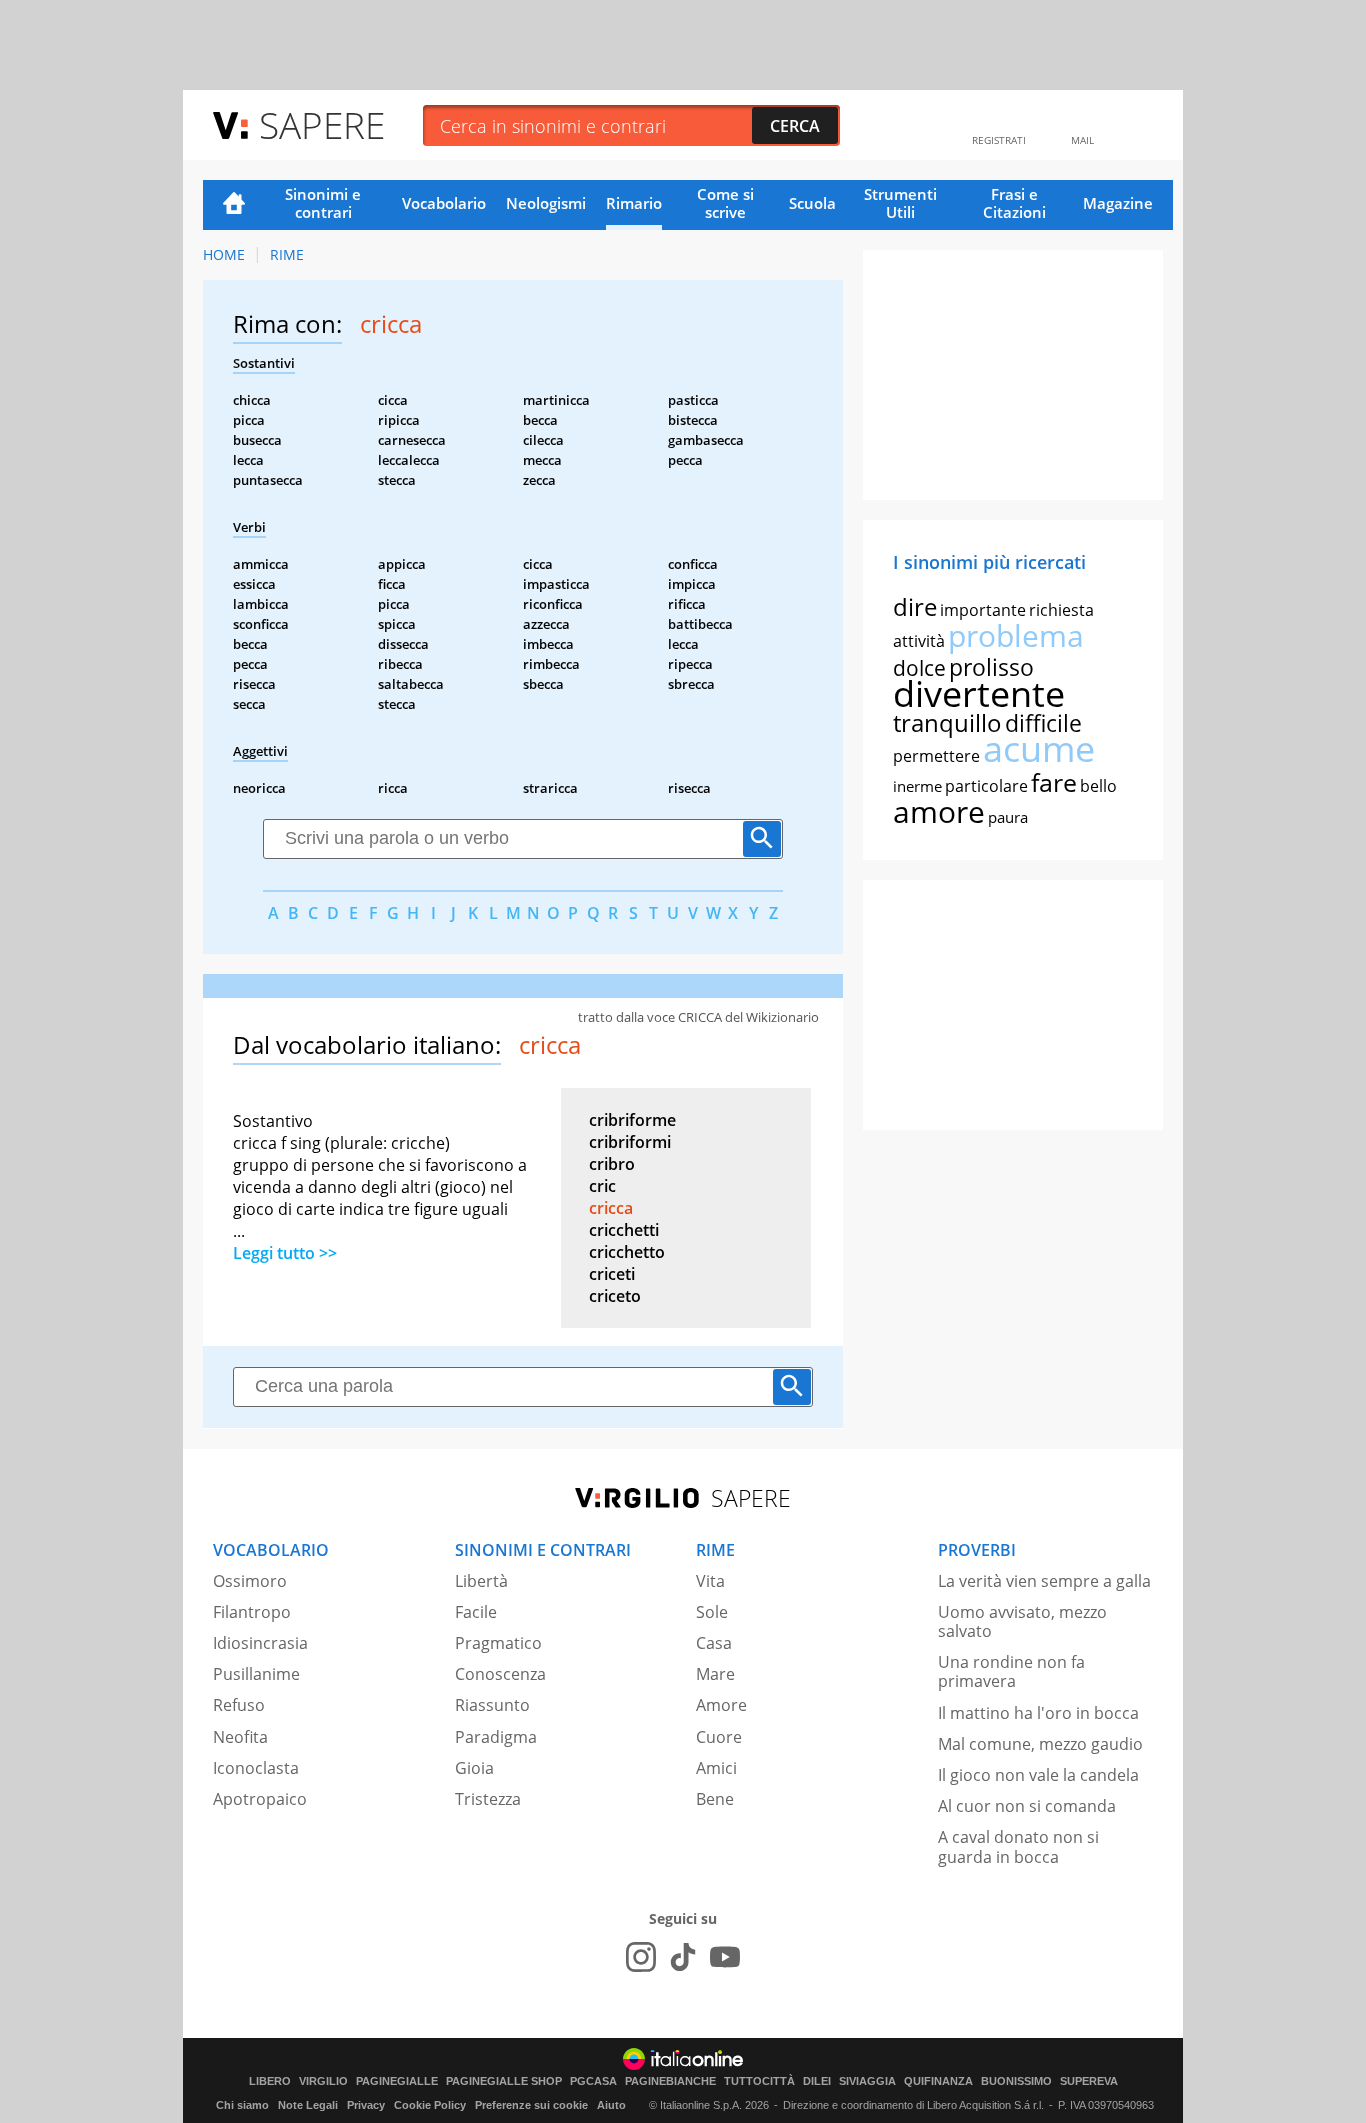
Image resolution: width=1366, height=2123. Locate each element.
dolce (919, 668)
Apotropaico (260, 1799)
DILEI (817, 2081)
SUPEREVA (1089, 2081)
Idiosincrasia (260, 1643)
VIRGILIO (323, 2081)
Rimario (634, 203)
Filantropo (252, 1612)
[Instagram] (641, 1957)
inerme (917, 786)
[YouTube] (725, 1957)
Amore (721, 1705)
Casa (714, 1643)
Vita (710, 1581)
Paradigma (496, 1737)
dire (915, 606)
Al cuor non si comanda (1027, 1806)
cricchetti (624, 1230)
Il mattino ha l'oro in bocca (1038, 1713)
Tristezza (488, 1799)
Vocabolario (444, 203)
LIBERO (270, 2081)
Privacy (366, 2105)
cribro (612, 1164)
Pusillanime (256, 1674)
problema (1016, 635)
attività (919, 641)
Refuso (239, 1705)
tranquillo (947, 722)
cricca (611, 1208)
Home (234, 205)
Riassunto (492, 1705)
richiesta (1061, 610)
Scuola (812, 203)
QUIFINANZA (938, 2081)
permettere (936, 756)
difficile (1043, 723)
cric (602, 1186)
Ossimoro (250, 1581)
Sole (712, 1612)
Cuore (719, 1737)
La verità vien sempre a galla (1044, 1581)
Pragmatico (498, 1643)
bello (1098, 786)
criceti (612, 1274)
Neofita (240, 1737)
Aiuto (611, 2105)
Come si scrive (725, 203)
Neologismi (546, 203)
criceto (615, 1296)
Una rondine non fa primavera (1011, 1671)
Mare (715, 1674)
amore (939, 811)
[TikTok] (683, 1957)
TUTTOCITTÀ (759, 2081)
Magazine (1118, 203)
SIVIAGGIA (867, 2081)
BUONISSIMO (1016, 2081)
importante (983, 610)
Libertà (481, 1581)
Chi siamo (242, 2105)
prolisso (991, 667)
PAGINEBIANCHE (670, 2081)
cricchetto (627, 1252)
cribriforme (632, 1120)
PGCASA (593, 2081)
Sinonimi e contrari (323, 203)
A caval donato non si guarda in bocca (1018, 1846)
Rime (287, 254)
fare (1054, 782)
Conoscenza (500, 1674)
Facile (476, 1612)
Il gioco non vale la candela (1038, 1775)
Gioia (474, 1768)
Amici (716, 1768)
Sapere (322, 124)
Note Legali (308, 2105)
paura (1008, 817)
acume (1039, 748)
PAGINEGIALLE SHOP (504, 2081)
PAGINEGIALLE (397, 2081)
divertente (979, 693)
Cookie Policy (430, 2105)
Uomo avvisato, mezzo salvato (1022, 1621)
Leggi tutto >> (285, 1253)
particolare (986, 786)
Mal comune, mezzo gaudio (1040, 1744)
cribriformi (630, 1142)
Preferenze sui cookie (531, 2105)
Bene (715, 1799)
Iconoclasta (256, 1768)
